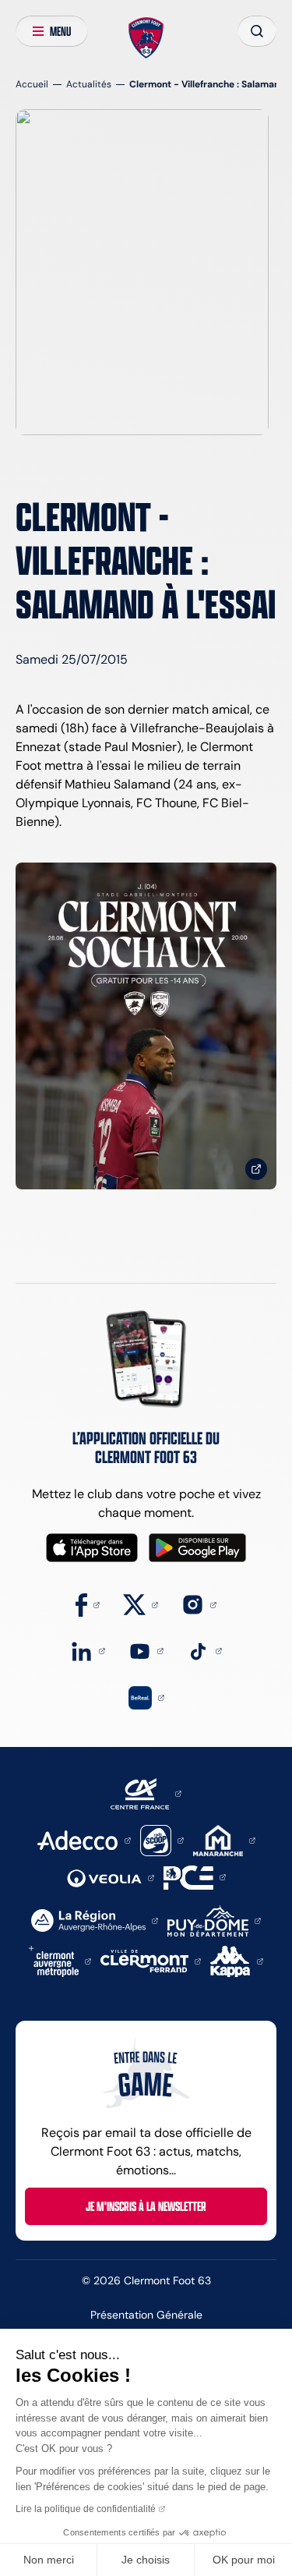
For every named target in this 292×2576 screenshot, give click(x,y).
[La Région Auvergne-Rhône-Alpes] (95, 1920)
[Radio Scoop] (162, 1839)
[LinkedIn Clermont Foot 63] (88, 1650)
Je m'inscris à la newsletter (146, 2206)
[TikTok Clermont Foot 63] (204, 1650)
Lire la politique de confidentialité (86, 2509)
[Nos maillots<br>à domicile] (146, 1026)
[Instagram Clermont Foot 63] (199, 1604)
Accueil (32, 84)
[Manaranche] (224, 1839)
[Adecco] (84, 1839)
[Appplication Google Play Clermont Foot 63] (197, 1548)
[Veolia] (111, 1877)
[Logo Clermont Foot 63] (146, 38)
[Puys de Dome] (214, 1920)
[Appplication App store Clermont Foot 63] (92, 1548)
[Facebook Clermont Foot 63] (88, 1604)
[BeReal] (146, 1697)
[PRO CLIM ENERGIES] (195, 1876)
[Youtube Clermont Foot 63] (146, 1650)
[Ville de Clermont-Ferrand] (151, 1960)
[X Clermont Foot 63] (141, 1604)
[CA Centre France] (146, 1793)
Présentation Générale (146, 2315)
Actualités (89, 84)
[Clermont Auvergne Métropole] (60, 1960)
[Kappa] (237, 1960)
